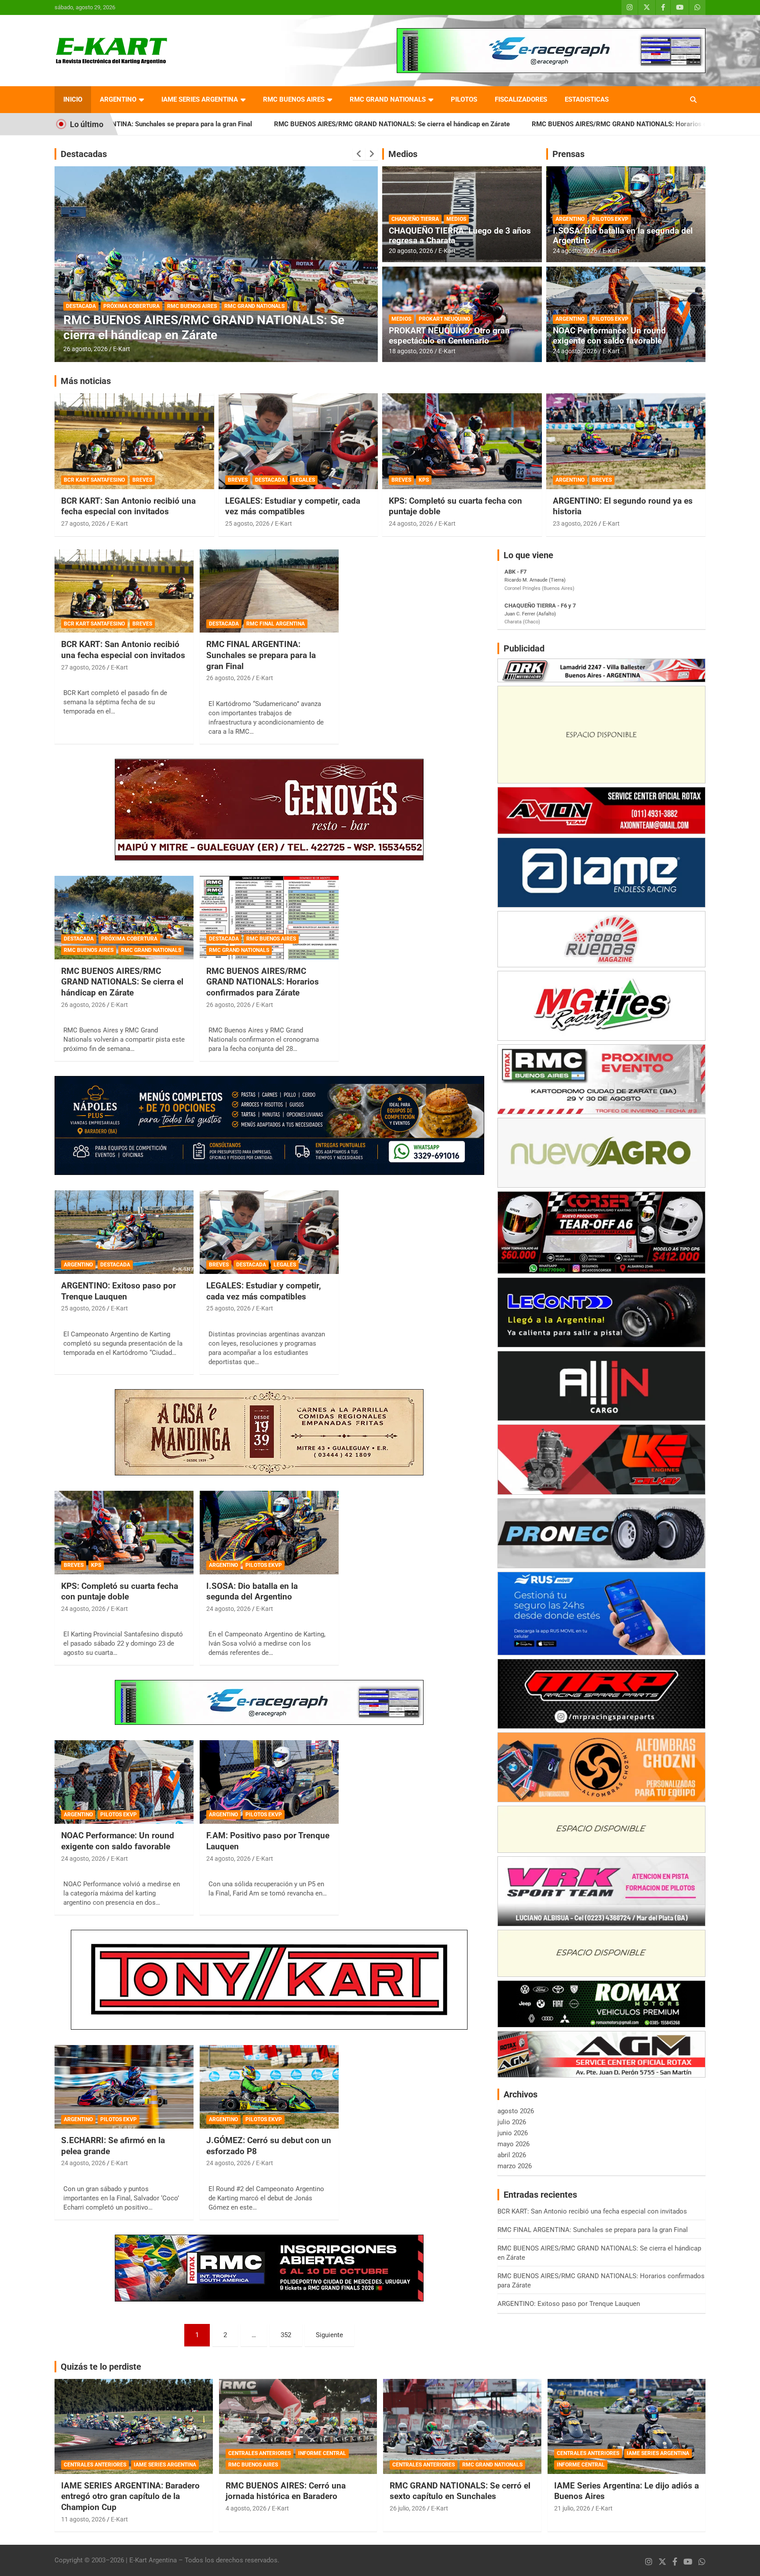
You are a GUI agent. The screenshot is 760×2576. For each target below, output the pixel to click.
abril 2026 (512, 2155)
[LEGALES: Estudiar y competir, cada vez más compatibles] (269, 1232)
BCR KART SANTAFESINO (94, 480)
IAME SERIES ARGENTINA (200, 99)
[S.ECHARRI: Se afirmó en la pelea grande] (124, 2087)
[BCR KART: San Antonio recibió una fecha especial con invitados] (124, 591)
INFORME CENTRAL (322, 2453)
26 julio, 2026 (408, 2508)
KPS (424, 480)
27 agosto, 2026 (83, 523)
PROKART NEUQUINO (444, 319)
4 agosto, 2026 (246, 2508)
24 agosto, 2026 (575, 251)
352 (286, 2335)
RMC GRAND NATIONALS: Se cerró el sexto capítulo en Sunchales (460, 2491)
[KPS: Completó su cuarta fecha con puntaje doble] (124, 1532)
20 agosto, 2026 (411, 251)
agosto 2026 (516, 2111)
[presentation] (359, 154)
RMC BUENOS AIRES (294, 99)
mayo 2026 (513, 2144)
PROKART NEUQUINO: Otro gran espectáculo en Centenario (449, 336)
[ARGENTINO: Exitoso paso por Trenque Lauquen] (124, 1232)
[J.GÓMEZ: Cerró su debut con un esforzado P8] (269, 2087)
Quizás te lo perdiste (101, 2367)
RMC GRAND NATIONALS (388, 99)
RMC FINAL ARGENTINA (276, 624)
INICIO (73, 99)
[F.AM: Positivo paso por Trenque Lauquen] (269, 1782)
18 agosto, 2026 (411, 351)
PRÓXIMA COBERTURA (129, 939)
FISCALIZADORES (521, 99)
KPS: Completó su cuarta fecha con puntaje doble (120, 1592)
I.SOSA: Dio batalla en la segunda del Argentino (623, 236)
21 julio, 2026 (572, 2508)
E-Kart (122, 349)
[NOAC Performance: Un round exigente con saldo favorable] (124, 1782)
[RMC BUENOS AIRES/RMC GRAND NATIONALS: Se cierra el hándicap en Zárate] (124, 917)
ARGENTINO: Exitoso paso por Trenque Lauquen (119, 1291)
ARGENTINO (118, 99)
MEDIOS (456, 219)
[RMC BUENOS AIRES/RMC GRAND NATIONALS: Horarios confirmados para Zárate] (269, 917)
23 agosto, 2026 (575, 523)
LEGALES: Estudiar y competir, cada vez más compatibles (293, 506)
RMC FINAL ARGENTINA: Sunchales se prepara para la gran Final (261, 655)
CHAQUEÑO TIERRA (415, 219)
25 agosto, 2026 (247, 523)
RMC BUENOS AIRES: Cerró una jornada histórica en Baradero (286, 2491)
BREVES (142, 480)
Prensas (568, 154)
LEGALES (304, 480)
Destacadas (84, 154)
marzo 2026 (515, 2166)
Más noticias (86, 381)
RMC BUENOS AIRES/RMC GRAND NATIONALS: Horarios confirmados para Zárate (486, 124)
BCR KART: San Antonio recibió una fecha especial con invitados (128, 506)
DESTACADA (81, 306)
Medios (403, 154)
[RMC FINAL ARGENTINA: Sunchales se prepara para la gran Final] (269, 591)
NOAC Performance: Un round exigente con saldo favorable (609, 336)
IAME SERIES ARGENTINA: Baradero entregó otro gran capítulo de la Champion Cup (130, 2496)
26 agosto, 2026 (86, 349)
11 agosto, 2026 (83, 2519)
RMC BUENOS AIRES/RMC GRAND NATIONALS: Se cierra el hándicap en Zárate (224, 124)
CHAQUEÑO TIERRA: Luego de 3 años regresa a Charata (460, 236)
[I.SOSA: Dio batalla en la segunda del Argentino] (269, 1532)
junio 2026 (513, 2133)
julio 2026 (512, 2122)
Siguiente (329, 2335)
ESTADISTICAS (587, 99)
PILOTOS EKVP (610, 219)
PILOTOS (464, 99)
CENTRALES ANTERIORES (95, 2465)
